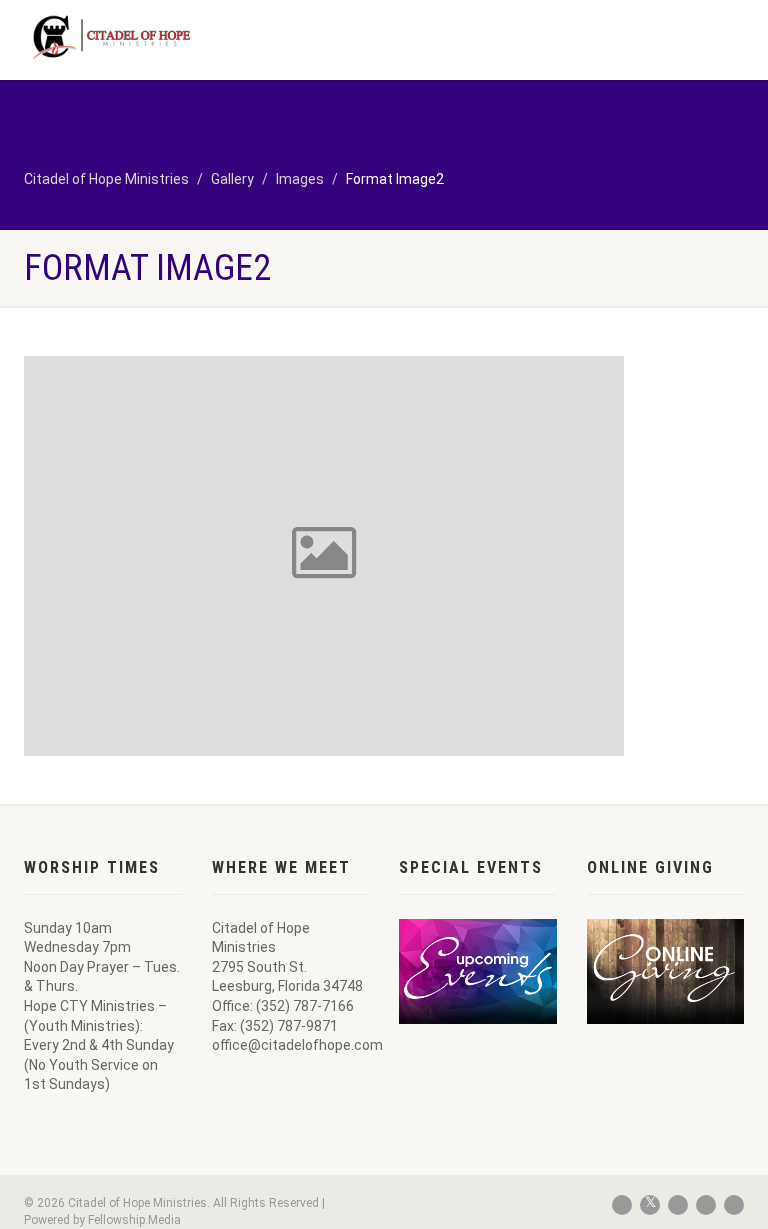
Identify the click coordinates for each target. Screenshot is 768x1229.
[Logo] (196, 37)
